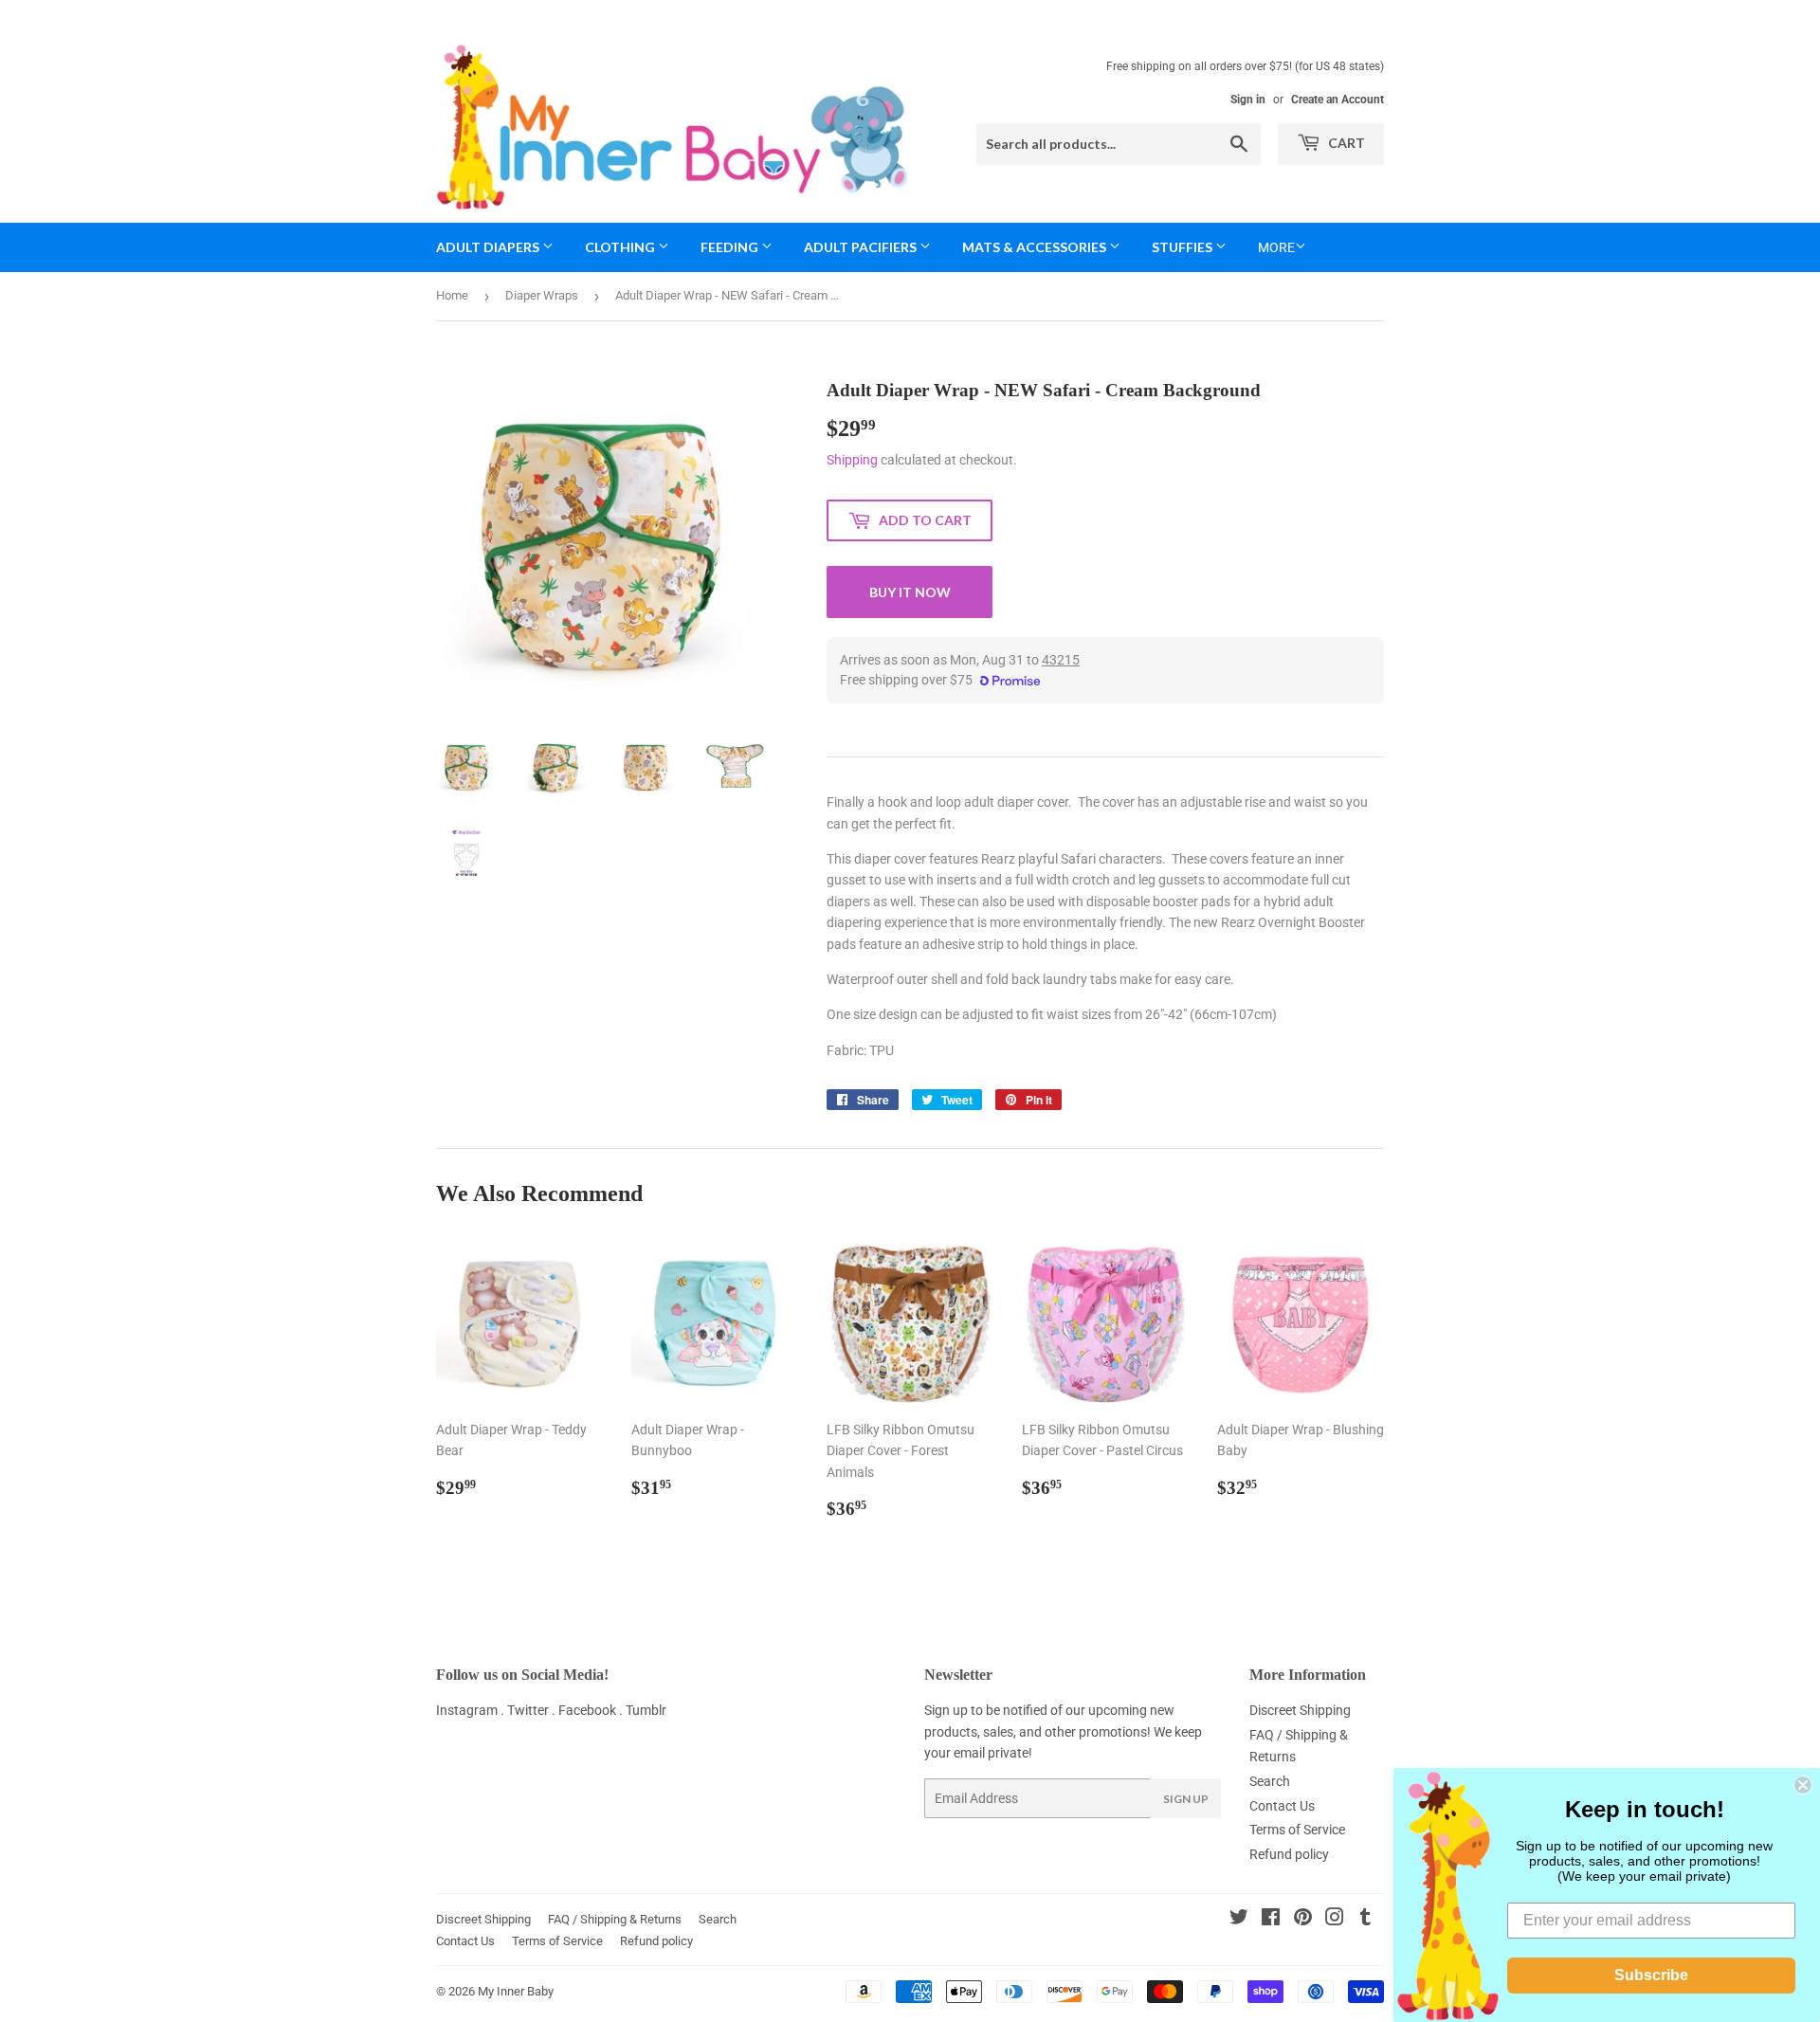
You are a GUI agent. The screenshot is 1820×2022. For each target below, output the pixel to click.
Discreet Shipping (1300, 1710)
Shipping (852, 460)
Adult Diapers (489, 247)
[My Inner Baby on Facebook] (1271, 1920)
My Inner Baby (516, 1991)
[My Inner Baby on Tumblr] (1365, 1920)
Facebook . (592, 1710)
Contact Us (1282, 1806)
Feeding (731, 247)
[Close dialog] (1803, 1785)
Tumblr (646, 1710)
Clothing (621, 247)
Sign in (1248, 100)
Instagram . (472, 1710)
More (1276, 247)
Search (1270, 1781)
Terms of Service (1297, 1830)
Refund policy (1289, 1854)
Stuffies (1183, 247)
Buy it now (910, 592)
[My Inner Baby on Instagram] (1335, 1920)
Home (452, 295)
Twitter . (533, 1710)
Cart (1345, 143)
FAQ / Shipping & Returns (615, 1919)
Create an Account (1338, 100)
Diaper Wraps (542, 295)
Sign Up (1186, 1799)
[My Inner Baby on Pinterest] (1303, 1920)
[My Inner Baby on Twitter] (1239, 1920)
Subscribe (1651, 1975)
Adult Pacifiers (862, 247)
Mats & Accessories (1036, 247)
